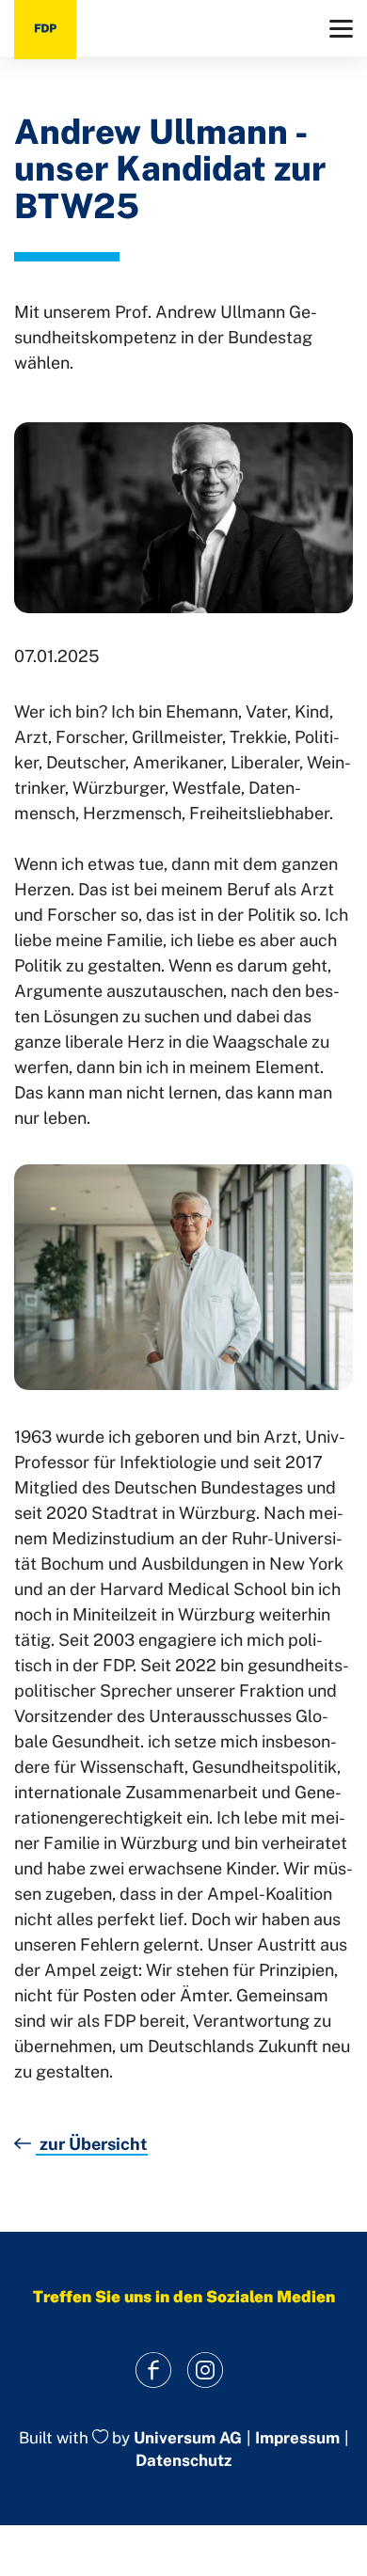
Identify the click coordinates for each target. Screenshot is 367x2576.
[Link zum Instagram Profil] (205, 2371)
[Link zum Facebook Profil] (153, 2371)
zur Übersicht (92, 2144)
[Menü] (341, 29)
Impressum (297, 2438)
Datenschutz (183, 2460)
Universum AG (188, 2438)
